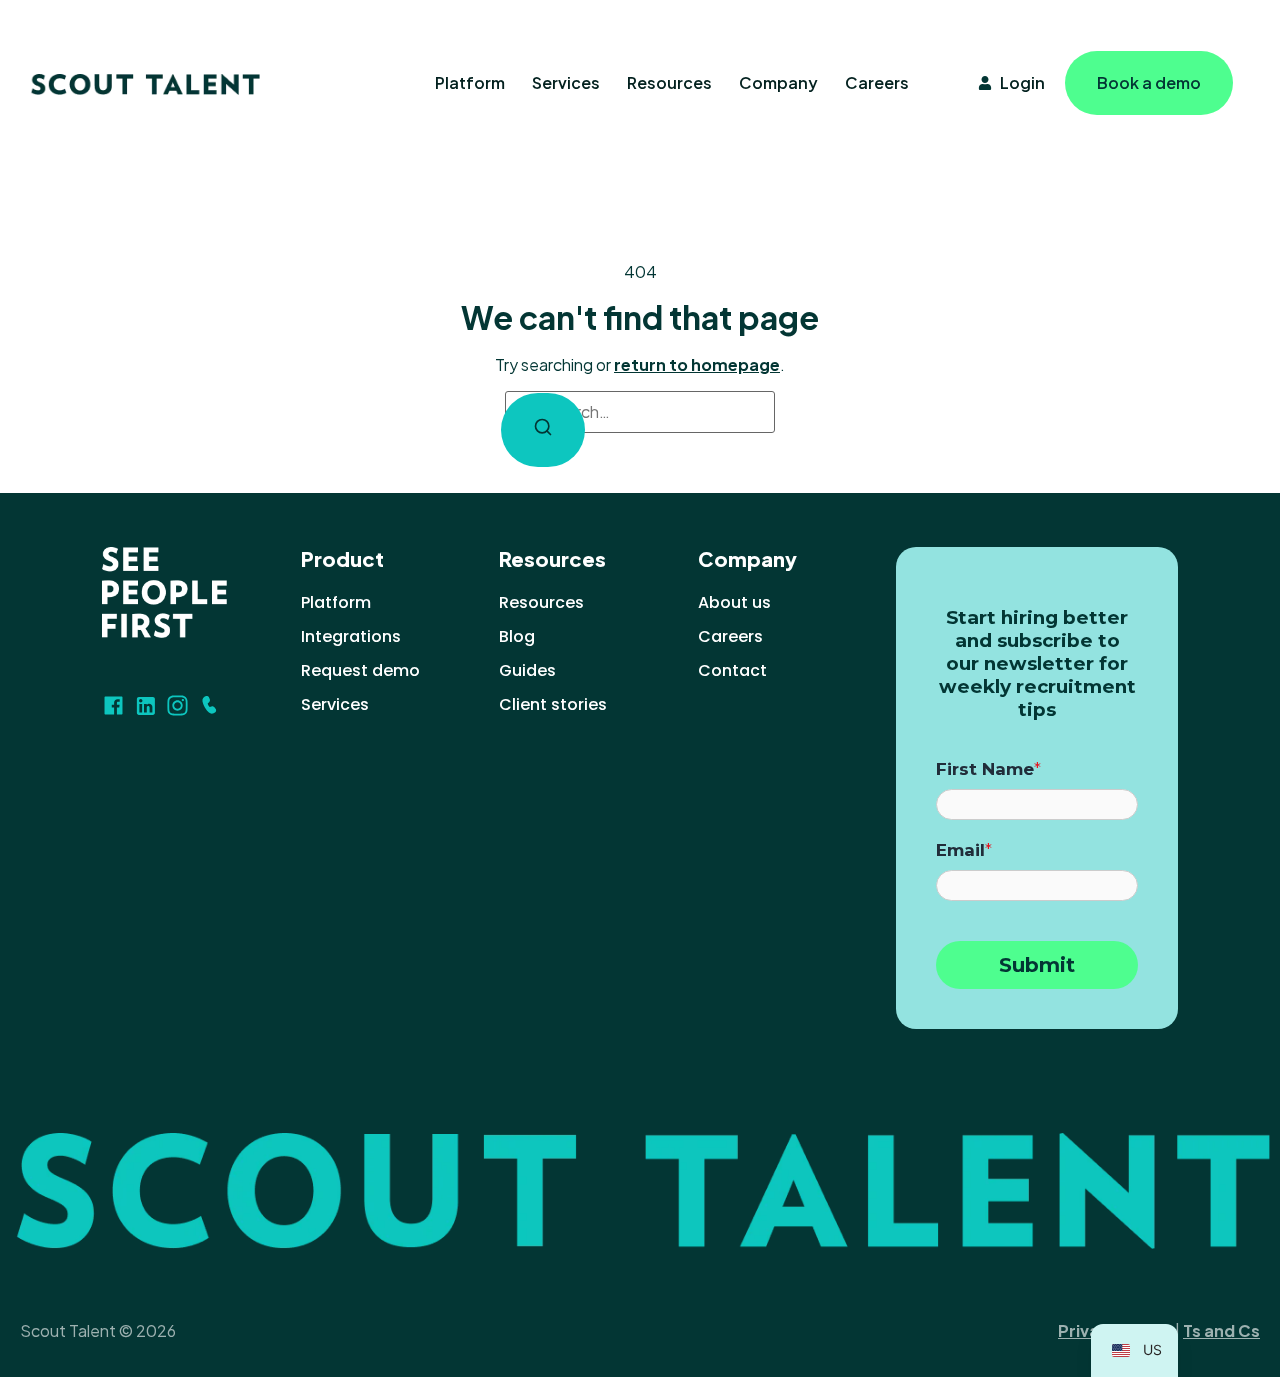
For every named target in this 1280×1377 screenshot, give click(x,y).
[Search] (543, 430)
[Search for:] (640, 412)
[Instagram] (177, 705)
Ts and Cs (1221, 1330)
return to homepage (697, 364)
